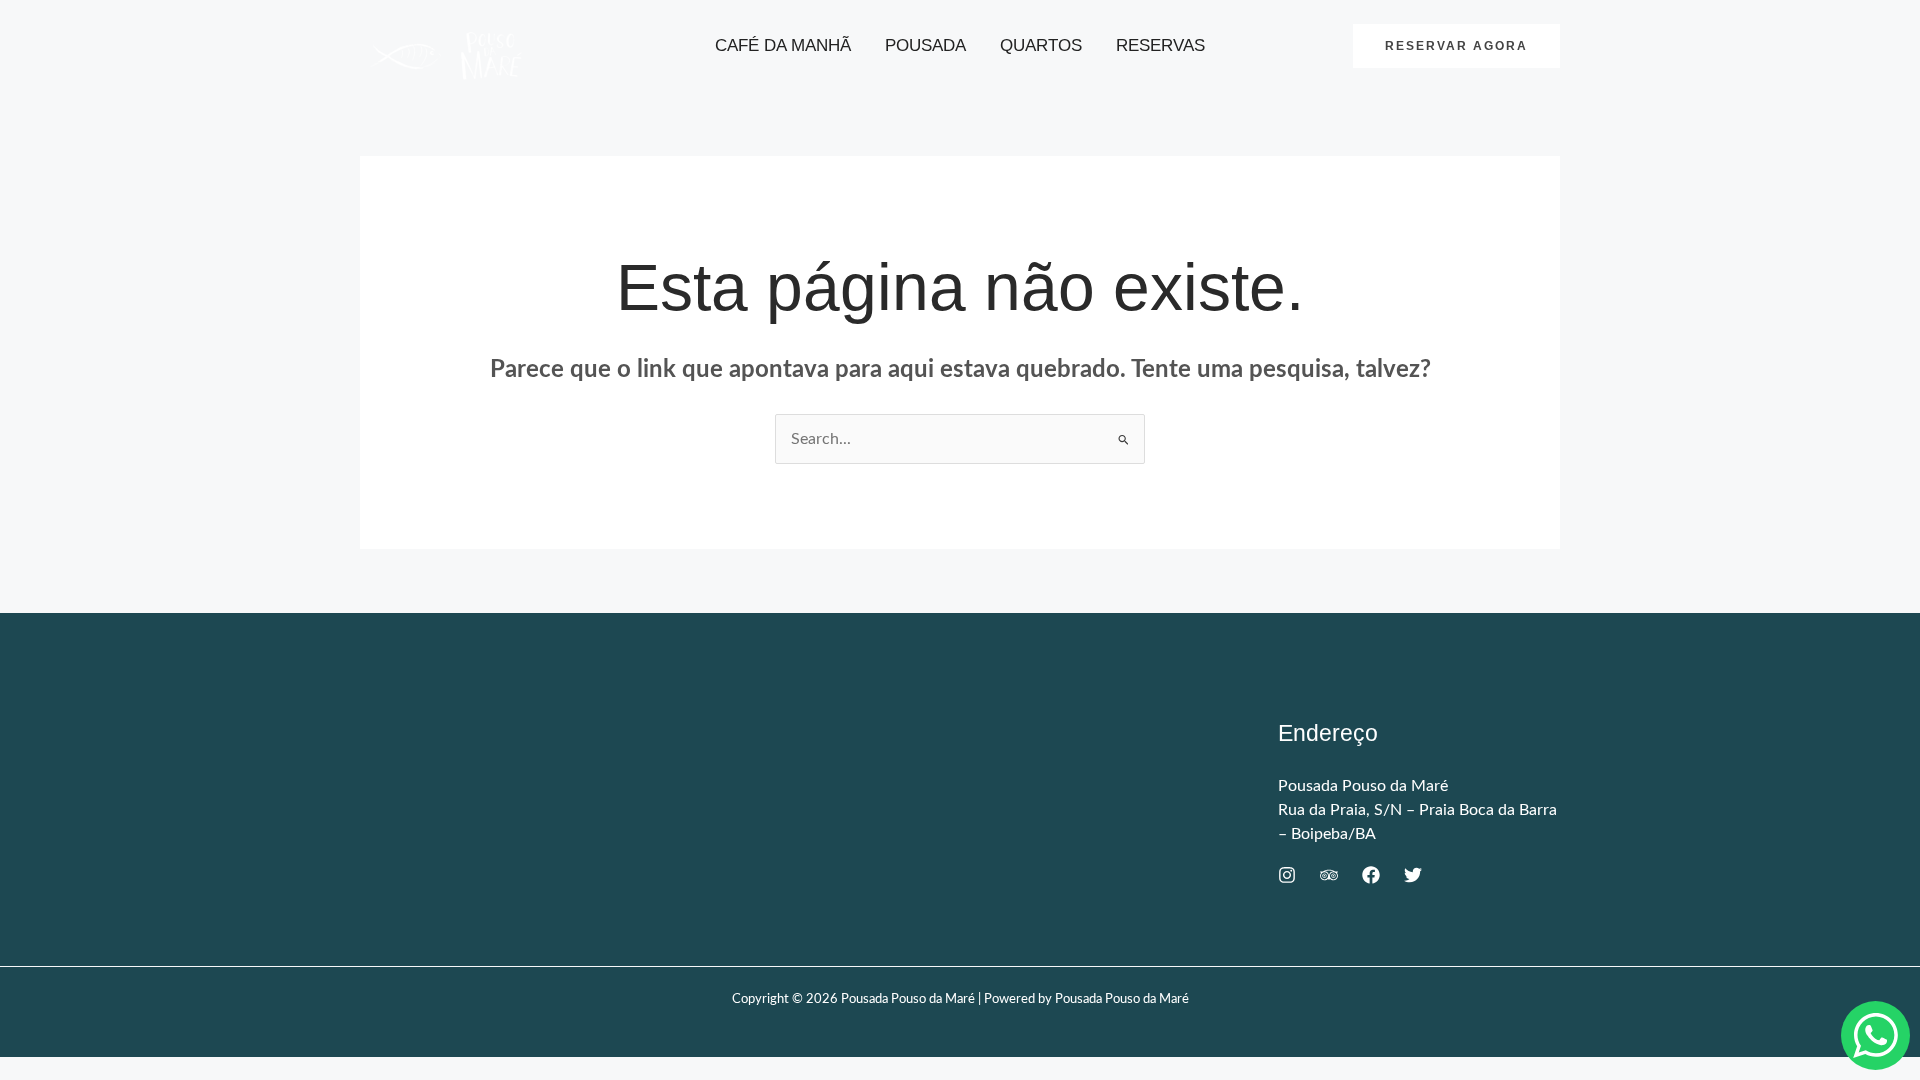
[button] (1456, 46)
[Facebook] (1371, 875)
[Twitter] (1413, 875)
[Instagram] (1287, 875)
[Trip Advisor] (1329, 875)
